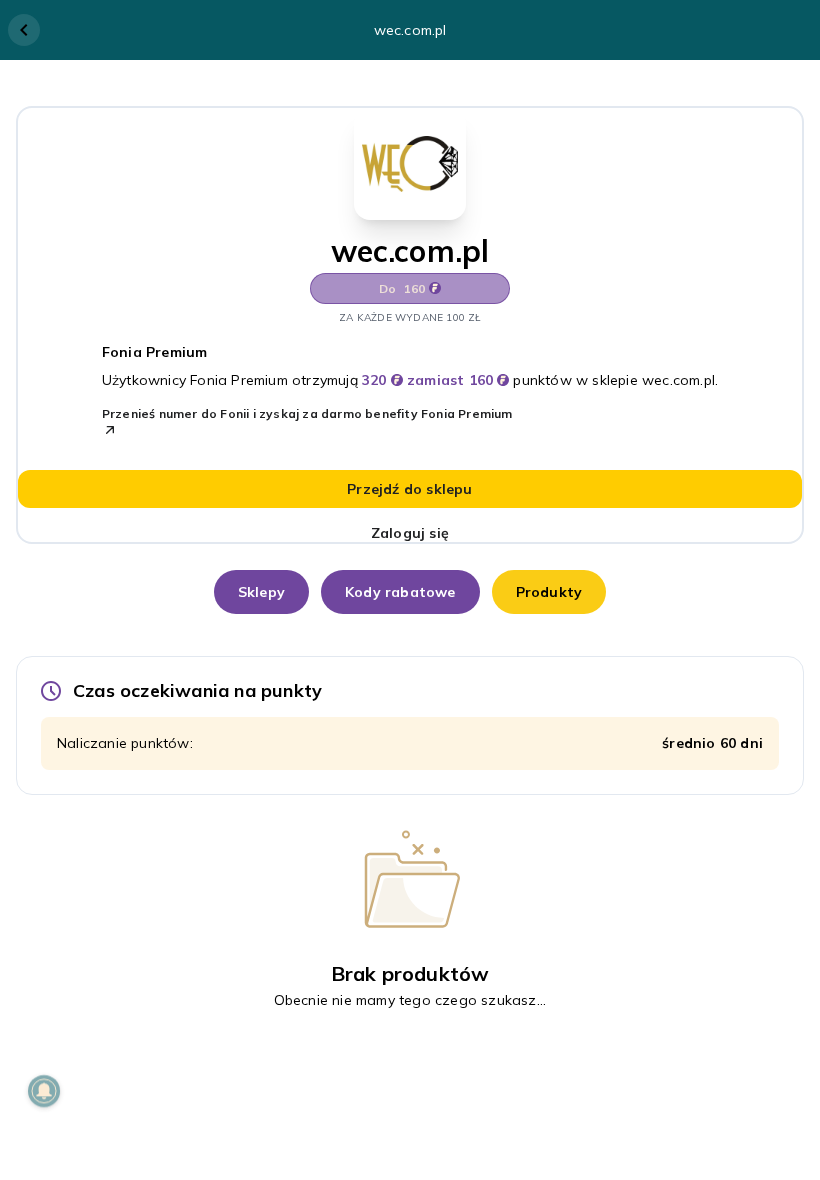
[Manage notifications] (44, 1091)
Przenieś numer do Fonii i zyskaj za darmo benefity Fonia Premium (307, 413)
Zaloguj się (410, 533)
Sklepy (261, 592)
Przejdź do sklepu (409, 489)
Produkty (549, 592)
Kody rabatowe (400, 592)
